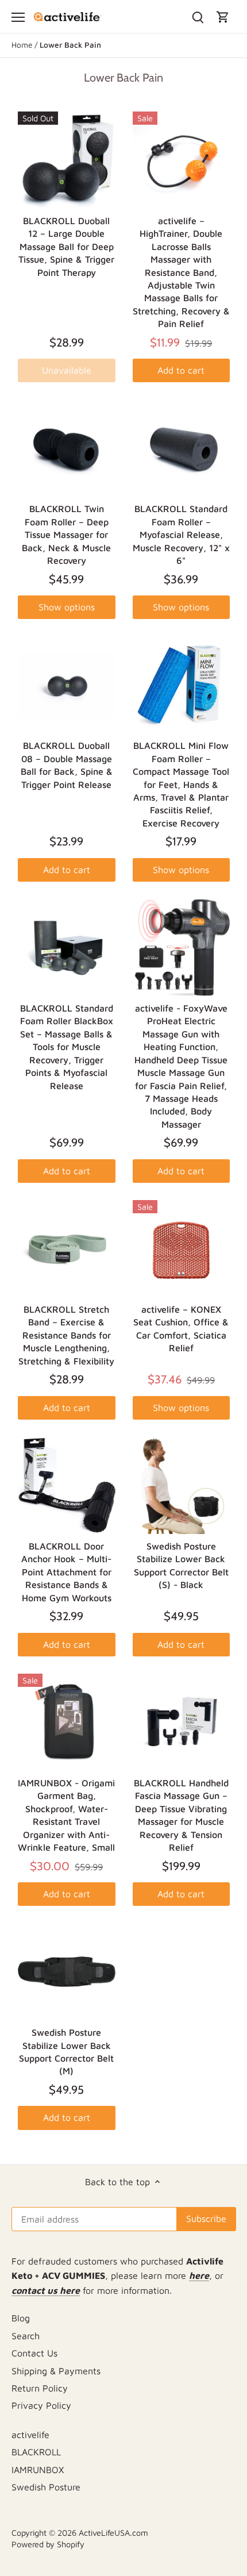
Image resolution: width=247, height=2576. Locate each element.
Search (26, 2336)
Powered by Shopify (48, 2544)
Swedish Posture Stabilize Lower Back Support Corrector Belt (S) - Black (181, 1565)
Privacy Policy (41, 2405)
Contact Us (34, 2353)
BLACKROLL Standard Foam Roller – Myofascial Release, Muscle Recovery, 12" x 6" (181, 535)
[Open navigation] (18, 17)
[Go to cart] (223, 16)
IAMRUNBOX (38, 2470)
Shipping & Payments (56, 2371)
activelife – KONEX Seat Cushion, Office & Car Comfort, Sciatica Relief (181, 1329)
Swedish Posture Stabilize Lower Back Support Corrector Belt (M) (66, 2052)
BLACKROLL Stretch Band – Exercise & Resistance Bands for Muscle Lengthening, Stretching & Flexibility (66, 1335)
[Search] (198, 16)
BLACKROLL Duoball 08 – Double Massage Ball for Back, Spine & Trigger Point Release (67, 765)
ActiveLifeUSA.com (113, 2533)
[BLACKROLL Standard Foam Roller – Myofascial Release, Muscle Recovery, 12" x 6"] (182, 448)
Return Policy (40, 2388)
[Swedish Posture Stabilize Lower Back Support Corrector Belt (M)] (67, 1972)
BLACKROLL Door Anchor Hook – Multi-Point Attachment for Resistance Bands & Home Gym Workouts (66, 1572)
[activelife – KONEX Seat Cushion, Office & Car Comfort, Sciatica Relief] (182, 1249)
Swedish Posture (46, 2487)
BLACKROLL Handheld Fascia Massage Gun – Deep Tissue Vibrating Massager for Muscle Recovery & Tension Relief (181, 1815)
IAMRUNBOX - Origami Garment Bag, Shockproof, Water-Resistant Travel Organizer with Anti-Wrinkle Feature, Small (66, 1815)
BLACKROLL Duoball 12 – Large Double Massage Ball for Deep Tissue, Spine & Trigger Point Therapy (66, 247)
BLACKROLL (36, 2452)
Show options (67, 607)
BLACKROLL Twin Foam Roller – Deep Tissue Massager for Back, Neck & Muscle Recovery (66, 535)
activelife (30, 2435)
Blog (21, 2318)
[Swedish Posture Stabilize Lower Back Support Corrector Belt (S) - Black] (182, 1486)
